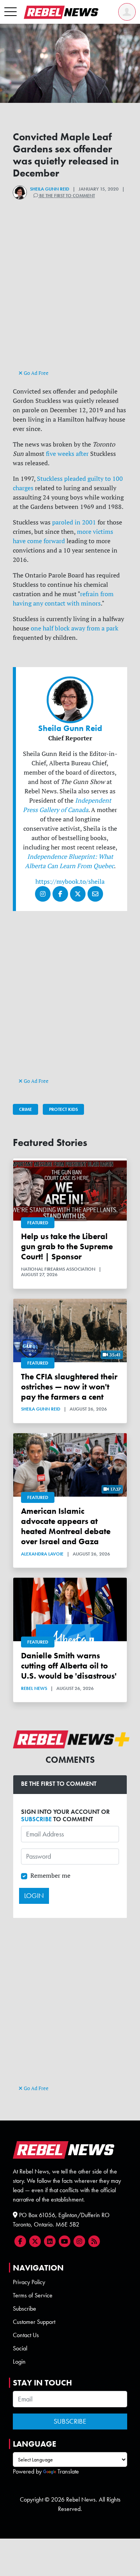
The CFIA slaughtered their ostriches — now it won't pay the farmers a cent (69, 1387)
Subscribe (24, 2309)
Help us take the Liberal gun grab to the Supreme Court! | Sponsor (67, 1246)
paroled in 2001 (75, 522)
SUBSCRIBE (36, 1819)
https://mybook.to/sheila (70, 881)
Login (19, 2361)
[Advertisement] (70, 298)
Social (20, 2348)
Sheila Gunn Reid (50, 189)
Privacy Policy (29, 2282)
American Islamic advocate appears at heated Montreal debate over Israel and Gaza (66, 1526)
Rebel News (34, 1688)
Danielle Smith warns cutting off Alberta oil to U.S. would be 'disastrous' (69, 1666)
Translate (68, 2471)
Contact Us (26, 2335)
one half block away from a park (74, 628)
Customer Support (34, 2322)
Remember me (50, 1875)
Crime (25, 1109)
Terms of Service (33, 2295)
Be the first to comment (66, 196)
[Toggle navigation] (10, 12)
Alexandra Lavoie (42, 1554)
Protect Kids (63, 1109)
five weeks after (67, 454)
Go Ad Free (36, 373)
